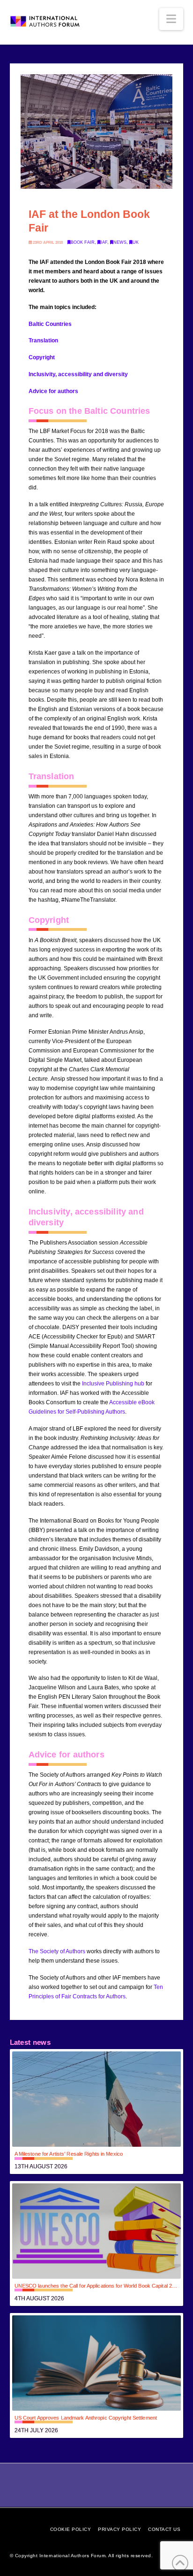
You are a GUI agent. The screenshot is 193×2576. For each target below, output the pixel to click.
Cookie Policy (71, 2529)
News (120, 242)
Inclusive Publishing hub (113, 1384)
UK (136, 242)
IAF (104, 242)
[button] (171, 19)
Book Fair (83, 242)
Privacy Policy (119, 2529)
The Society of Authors (57, 1951)
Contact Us (164, 2529)
